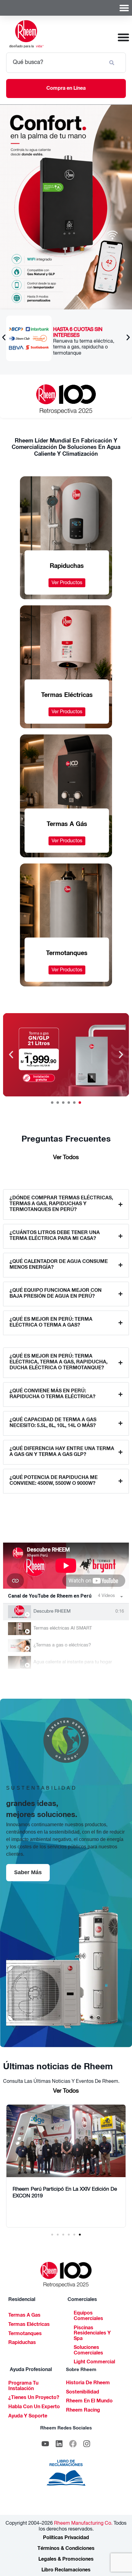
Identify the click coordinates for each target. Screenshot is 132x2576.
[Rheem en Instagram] (87, 2444)
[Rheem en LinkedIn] (59, 2444)
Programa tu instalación (23, 2386)
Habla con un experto (34, 2407)
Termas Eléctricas (29, 2325)
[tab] (66, 1612)
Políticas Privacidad (66, 2538)
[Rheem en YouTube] (45, 2444)
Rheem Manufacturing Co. (83, 2524)
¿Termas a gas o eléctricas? (62, 1645)
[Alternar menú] (124, 8)
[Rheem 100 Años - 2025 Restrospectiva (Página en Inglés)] (66, 399)
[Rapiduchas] (66, 1055)
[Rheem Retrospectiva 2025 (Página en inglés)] (66, 2275)
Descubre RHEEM (52, 1612)
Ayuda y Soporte (28, 2417)
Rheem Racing (83, 2411)
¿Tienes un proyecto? (34, 2398)
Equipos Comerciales (88, 2316)
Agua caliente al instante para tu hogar (73, 1662)
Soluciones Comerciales (88, 2351)
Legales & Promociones (66, 2560)
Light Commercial (94, 2362)
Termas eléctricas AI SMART (63, 1628)
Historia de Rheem (88, 2383)
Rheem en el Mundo (89, 2401)
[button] (4, 337)
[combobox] (55, 63)
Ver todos (66, 1158)
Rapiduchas (22, 2343)
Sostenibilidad (83, 2393)
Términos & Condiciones (66, 2549)
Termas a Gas (24, 2316)
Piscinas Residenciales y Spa (92, 2334)
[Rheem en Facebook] (73, 2444)
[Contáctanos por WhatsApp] (29, 338)
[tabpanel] (66, 1566)
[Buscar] (113, 63)
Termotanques (25, 2334)
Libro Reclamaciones (66, 2570)
